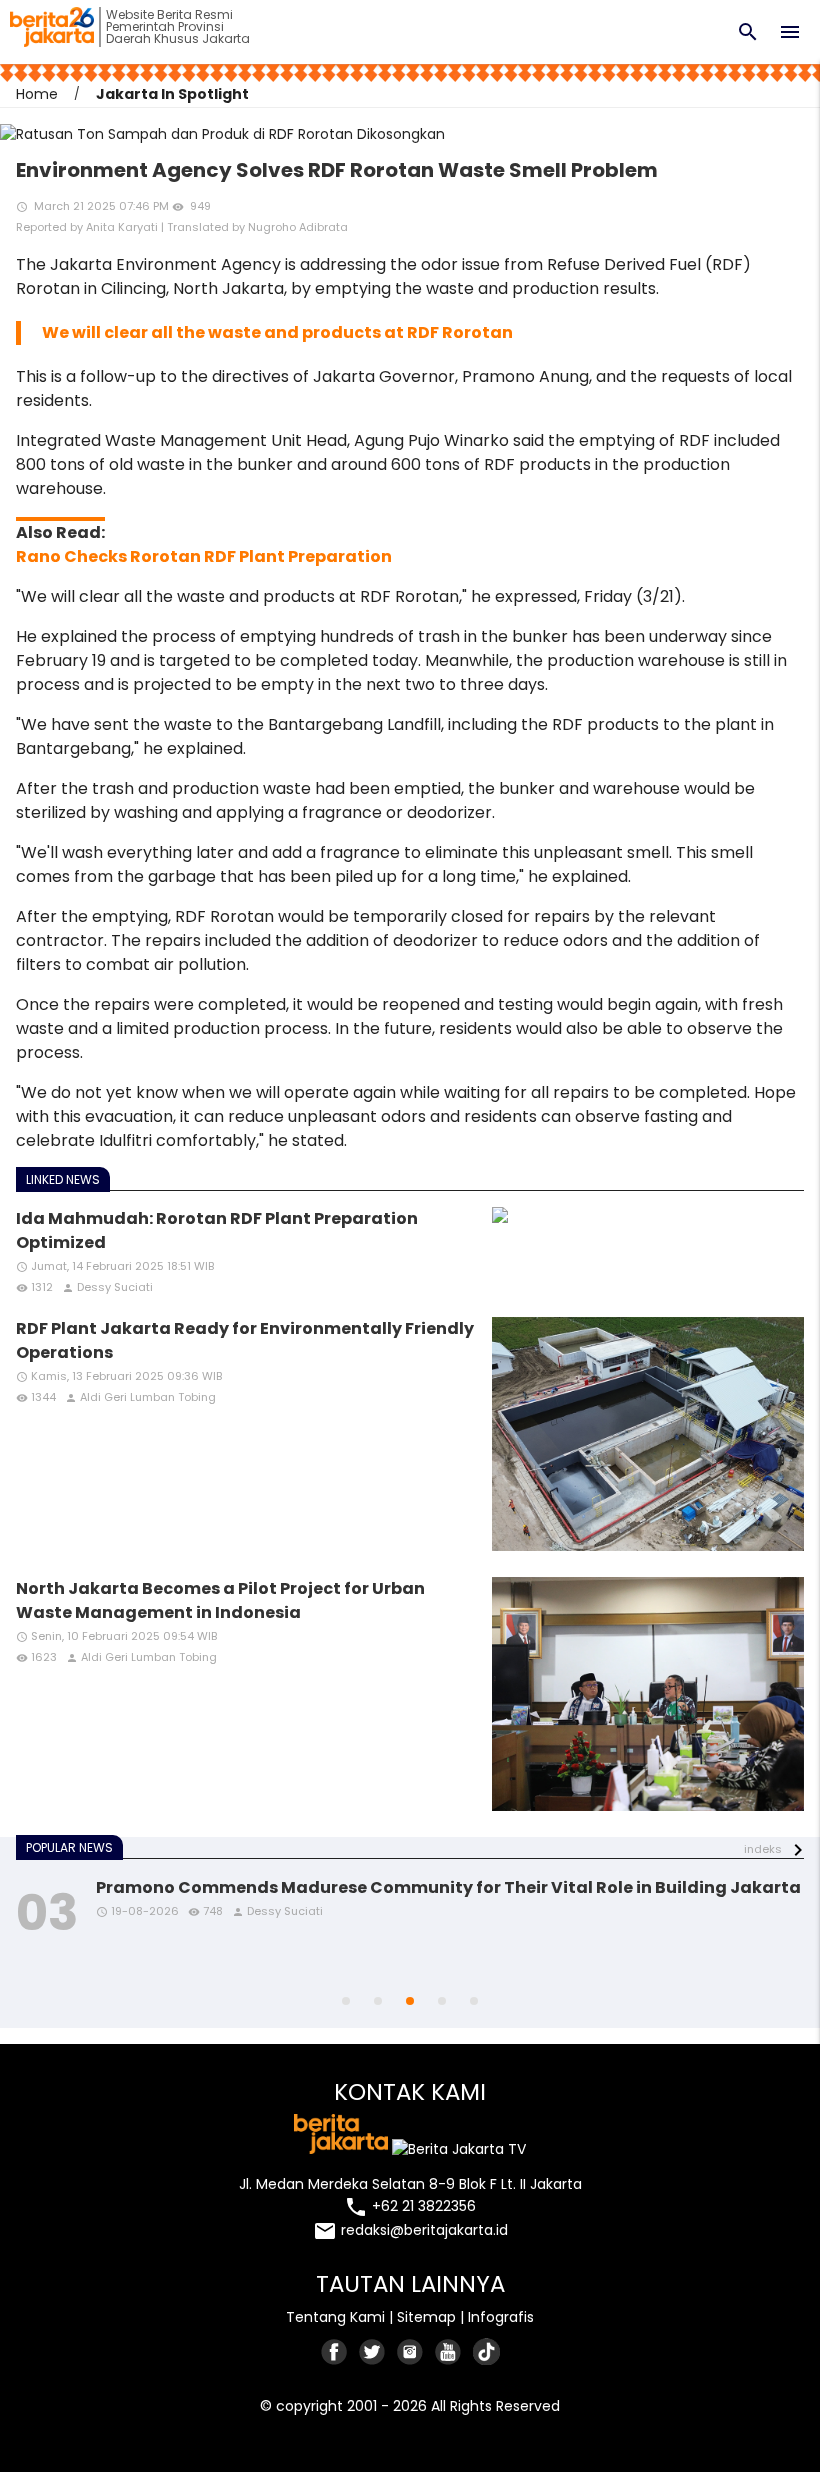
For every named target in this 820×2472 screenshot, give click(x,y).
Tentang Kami (335, 2317)
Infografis (501, 2317)
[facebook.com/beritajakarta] (335, 2351)
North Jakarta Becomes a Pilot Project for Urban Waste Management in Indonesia (220, 1600)
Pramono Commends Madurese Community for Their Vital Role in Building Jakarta (448, 1887)
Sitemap (426, 2317)
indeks (763, 1849)
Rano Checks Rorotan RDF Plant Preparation (204, 556)
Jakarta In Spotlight (172, 94)
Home (37, 94)
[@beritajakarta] (373, 2351)
